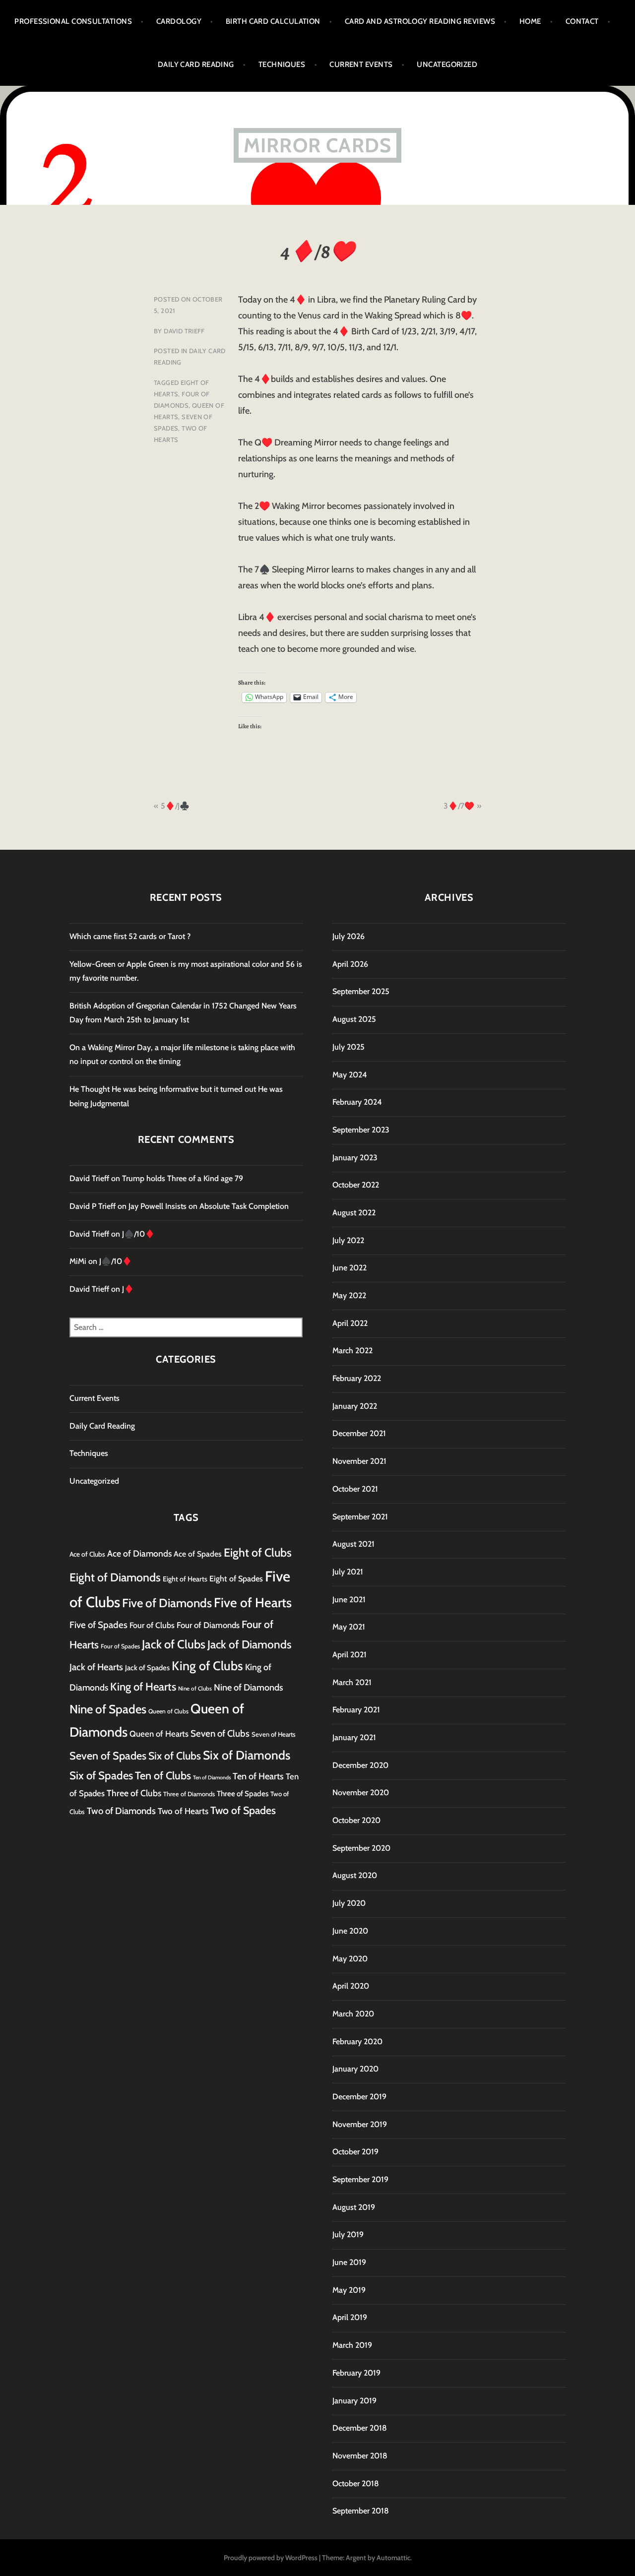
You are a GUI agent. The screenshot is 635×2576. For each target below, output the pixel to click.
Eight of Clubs (258, 1553)
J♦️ (128, 1289)
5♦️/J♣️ (175, 806)
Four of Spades (120, 1646)
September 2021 (360, 1517)
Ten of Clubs (163, 1775)
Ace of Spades (198, 1554)
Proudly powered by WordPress (271, 2558)
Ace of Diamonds (139, 1553)
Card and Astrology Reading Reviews (420, 21)
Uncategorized (447, 64)
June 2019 (349, 2262)
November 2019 (360, 2124)
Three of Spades (243, 1793)
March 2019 (352, 2345)
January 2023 (355, 1158)
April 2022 (350, 1323)
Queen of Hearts (159, 1734)
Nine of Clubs (195, 1689)
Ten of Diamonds (212, 1778)
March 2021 (352, 1682)
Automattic (393, 2558)
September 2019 (360, 2179)
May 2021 (349, 1627)
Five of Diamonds (167, 1603)
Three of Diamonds (189, 1794)
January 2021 (354, 1737)
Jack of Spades (147, 1668)
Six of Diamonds (247, 1755)
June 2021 (349, 1600)
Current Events (361, 64)
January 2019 (354, 2401)
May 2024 (350, 1075)
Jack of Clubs (174, 1644)
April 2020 (351, 1986)
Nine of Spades (108, 1709)
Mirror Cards (317, 145)
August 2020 (355, 1875)
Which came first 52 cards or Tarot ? (130, 936)
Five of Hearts (253, 1603)
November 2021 (359, 1461)
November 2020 (361, 1792)
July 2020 (349, 1903)
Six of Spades (101, 1776)
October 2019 (355, 2152)
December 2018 (360, 2428)
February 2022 (357, 1378)
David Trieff (184, 331)
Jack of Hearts (96, 1667)
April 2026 (350, 964)
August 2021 (353, 1544)
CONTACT (582, 21)
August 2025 (354, 1019)
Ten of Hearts (258, 1776)
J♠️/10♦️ (138, 1234)
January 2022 (355, 1406)
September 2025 (361, 991)
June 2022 (349, 1268)
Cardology (179, 21)
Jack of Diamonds (250, 1644)
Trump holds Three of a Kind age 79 (183, 1178)
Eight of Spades (236, 1578)
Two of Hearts (183, 1811)
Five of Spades (98, 1625)
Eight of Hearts (185, 1579)
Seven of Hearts (274, 1734)
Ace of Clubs (87, 1554)
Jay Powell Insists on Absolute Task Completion (209, 1206)
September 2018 (361, 2511)
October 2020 (356, 1820)
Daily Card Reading (196, 64)
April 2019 (350, 2317)
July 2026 (349, 936)
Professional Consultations (73, 21)
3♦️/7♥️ (459, 806)
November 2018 (360, 2456)
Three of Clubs (134, 1793)
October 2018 (356, 2483)
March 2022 (352, 1351)
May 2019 (349, 2290)
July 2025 (349, 1047)
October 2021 (355, 1489)
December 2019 (359, 2097)
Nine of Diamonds (249, 1687)
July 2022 (348, 1240)
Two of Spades (243, 1810)
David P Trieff (93, 1206)
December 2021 (359, 1433)
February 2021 (356, 1710)
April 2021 (349, 1655)
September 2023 (361, 1130)
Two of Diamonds (121, 1811)
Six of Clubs (175, 1756)
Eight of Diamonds (115, 1577)
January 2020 (355, 2069)
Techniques (282, 64)
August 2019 (354, 2207)
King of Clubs (207, 1666)
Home (530, 21)
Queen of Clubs (168, 1711)
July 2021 (348, 1572)
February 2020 (357, 2042)
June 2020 (350, 1931)
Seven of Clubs (220, 1733)
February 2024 (357, 1102)
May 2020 (350, 1959)
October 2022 (356, 1185)
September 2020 (361, 1848)
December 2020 (360, 1765)
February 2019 (356, 2373)
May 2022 (349, 1295)
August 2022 (354, 1213)
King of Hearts (143, 1687)
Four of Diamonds (208, 1625)
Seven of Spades (108, 1756)
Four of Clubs (152, 1625)
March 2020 (353, 2014)
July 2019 (348, 2234)
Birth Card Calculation (273, 21)
